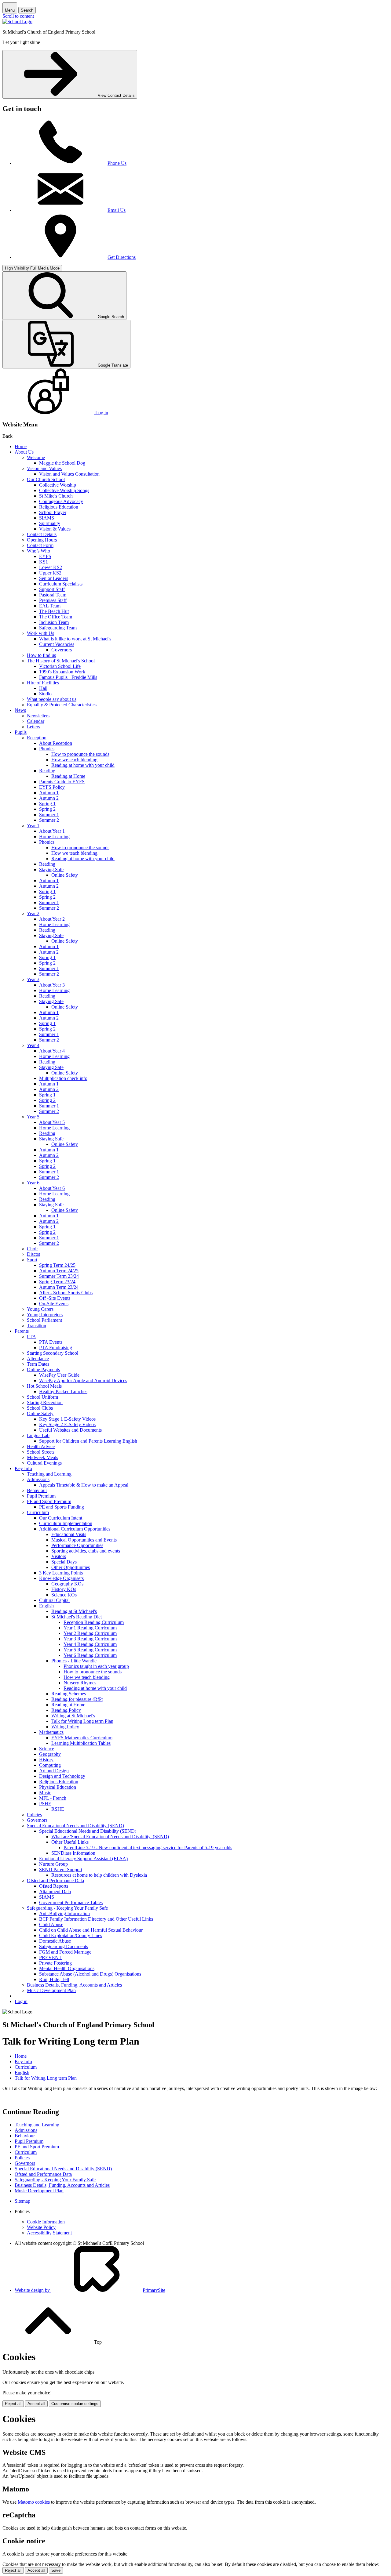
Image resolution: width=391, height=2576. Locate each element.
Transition (37, 1326)
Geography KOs (67, 1584)
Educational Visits (69, 1534)
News (20, 710)
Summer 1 (49, 815)
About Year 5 (52, 1122)
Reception (37, 738)
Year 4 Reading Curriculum (90, 1644)
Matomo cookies (34, 2502)
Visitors (59, 1556)
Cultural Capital (54, 1600)
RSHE (58, 1809)
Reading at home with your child (83, 765)
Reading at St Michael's (74, 1611)
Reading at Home (68, 776)
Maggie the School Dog (62, 463)
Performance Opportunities (77, 1545)
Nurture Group (53, 1864)
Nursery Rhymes (80, 1683)
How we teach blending (74, 760)
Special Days (64, 1562)
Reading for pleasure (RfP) (77, 1699)
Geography (50, 1754)
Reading (47, 771)
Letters (33, 727)
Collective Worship (58, 485)
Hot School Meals (44, 1386)
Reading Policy (66, 1710)
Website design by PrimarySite (90, 2290)
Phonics (47, 749)
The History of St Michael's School (61, 661)
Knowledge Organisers (61, 1578)
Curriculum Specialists (61, 584)
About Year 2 (52, 919)
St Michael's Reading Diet (77, 1617)
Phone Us (117, 163)
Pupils (21, 732)
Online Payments (43, 1370)
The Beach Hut (54, 611)
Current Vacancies (57, 644)
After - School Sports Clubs (66, 1293)
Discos (33, 1254)
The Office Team (56, 617)
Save (56, 2570)
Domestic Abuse (55, 1941)
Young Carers (40, 1309)
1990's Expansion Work (62, 672)
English (46, 1606)
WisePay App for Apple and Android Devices (83, 1380)
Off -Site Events (55, 1298)
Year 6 (33, 1183)
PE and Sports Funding (62, 1507)
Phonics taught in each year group (96, 1666)
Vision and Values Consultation (69, 474)
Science (47, 1749)
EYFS (45, 556)
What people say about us (52, 699)
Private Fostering (55, 1963)
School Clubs (40, 1408)
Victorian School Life (60, 666)
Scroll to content (18, 16)
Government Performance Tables (71, 1902)
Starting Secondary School (53, 1353)
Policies (34, 1815)
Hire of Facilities (43, 683)
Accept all (36, 2404)
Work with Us (40, 633)
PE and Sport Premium (49, 1501)
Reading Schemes (69, 1694)
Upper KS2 (50, 573)
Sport (32, 1260)
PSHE (45, 1804)
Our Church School (46, 479)
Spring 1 (47, 804)
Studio (45, 694)
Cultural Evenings (44, 1463)
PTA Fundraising (56, 1348)
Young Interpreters (45, 1315)
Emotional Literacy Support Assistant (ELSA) (83, 1859)
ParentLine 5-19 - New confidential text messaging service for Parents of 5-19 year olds (148, 1848)
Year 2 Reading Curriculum (90, 1633)
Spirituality (50, 523)
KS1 (44, 562)
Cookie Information (46, 2222)
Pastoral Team (53, 595)
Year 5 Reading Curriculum (90, 1650)
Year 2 (33, 913)
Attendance (38, 1359)
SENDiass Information (73, 1853)
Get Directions (122, 257)
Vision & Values (55, 529)
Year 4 (33, 1045)
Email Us (117, 210)
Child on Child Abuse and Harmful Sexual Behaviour (91, 1930)
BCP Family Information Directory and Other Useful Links (96, 1919)
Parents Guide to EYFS (62, 782)
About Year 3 (52, 985)
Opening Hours (42, 540)
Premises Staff (53, 600)
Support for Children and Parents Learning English (88, 1441)
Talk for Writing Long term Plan (82, 1721)
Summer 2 (49, 820)
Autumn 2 (49, 798)
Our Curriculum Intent (61, 1518)
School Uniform (42, 1397)
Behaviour (37, 1490)
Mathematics (51, 1732)
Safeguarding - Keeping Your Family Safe (67, 1908)
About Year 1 (52, 831)
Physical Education (58, 1787)
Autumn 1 (49, 793)
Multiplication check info (63, 1078)
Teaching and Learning (49, 1474)
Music (45, 1793)
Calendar (36, 721)
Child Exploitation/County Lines (71, 1935)
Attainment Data (55, 1891)
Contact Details (42, 534)
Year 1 (33, 826)
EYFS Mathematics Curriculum (82, 1738)
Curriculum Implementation (66, 1523)
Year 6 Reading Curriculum (90, 1655)
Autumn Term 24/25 (59, 1271)
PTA (31, 1337)
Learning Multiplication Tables (81, 1743)
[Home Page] (17, 22)
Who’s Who (38, 551)
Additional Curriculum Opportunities (75, 1529)
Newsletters (38, 716)
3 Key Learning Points (61, 1573)
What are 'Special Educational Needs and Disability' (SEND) (110, 1837)
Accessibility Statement (49, 2233)
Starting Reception (45, 1402)
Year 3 (33, 979)
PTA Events (51, 1342)
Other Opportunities (71, 1567)
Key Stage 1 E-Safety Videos (67, 1419)
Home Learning (54, 837)
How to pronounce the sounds (80, 754)
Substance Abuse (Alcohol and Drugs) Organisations (90, 1974)
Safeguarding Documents (64, 1946)
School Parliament (44, 1320)
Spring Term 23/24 (57, 1282)
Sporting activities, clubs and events (86, 1551)
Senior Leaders (54, 578)
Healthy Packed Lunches (63, 1391)
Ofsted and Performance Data (55, 1880)
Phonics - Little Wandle (74, 1661)
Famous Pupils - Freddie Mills (68, 677)
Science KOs (64, 1595)
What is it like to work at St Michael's (75, 639)
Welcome (36, 457)
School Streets (41, 1452)
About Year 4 (52, 1051)
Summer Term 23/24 (59, 1276)
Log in (21, 2001)
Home (21, 446)
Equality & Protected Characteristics (62, 705)
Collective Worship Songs (64, 490)
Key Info (23, 1468)
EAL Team (50, 606)
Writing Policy (65, 1727)
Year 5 (33, 1117)
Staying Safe (51, 870)
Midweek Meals (42, 1457)
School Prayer (53, 512)
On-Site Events (54, 1304)
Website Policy (41, 2227)
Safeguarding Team (58, 628)
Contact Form (40, 545)
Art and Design (54, 1771)
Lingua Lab (38, 1435)
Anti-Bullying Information (64, 1913)
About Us (24, 452)
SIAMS (47, 518)
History (46, 1760)
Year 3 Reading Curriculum (90, 1639)
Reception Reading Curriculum (94, 1622)
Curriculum (38, 1512)
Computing (50, 1765)
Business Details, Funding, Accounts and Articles (74, 1985)
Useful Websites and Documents (70, 1430)
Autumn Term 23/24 (59, 1287)
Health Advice (41, 1446)
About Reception (56, 743)
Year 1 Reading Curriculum (90, 1628)
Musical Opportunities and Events (84, 1540)
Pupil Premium (41, 1496)
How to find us (41, 655)
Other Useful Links (70, 1842)
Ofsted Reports (54, 1886)
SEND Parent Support (61, 1870)
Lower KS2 (51, 567)
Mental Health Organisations (67, 1968)
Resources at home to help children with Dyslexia (99, 1875)
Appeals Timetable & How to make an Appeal (84, 1485)
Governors (62, 650)
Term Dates (38, 1364)
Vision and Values (44, 468)
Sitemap (22, 2201)
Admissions (38, 1479)
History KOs (64, 1589)
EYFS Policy (52, 787)
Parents (22, 1331)
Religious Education (59, 507)
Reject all (13, 2404)
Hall (43, 688)
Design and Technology (62, 1776)
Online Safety (65, 875)
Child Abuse (51, 1924)
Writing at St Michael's (73, 1716)
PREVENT (50, 1957)
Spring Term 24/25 (57, 1265)
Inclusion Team (54, 622)
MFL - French (53, 1798)
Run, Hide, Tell (54, 1979)
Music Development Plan (51, 1990)
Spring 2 (47, 809)
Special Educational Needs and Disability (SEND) (75, 1826)
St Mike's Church (56, 496)
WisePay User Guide (59, 1375)
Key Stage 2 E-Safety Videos (67, 1424)
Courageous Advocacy (61, 501)
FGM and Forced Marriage (65, 1952)
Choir (32, 1249)
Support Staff (52, 589)
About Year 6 (52, 1188)
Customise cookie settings (75, 2404)
